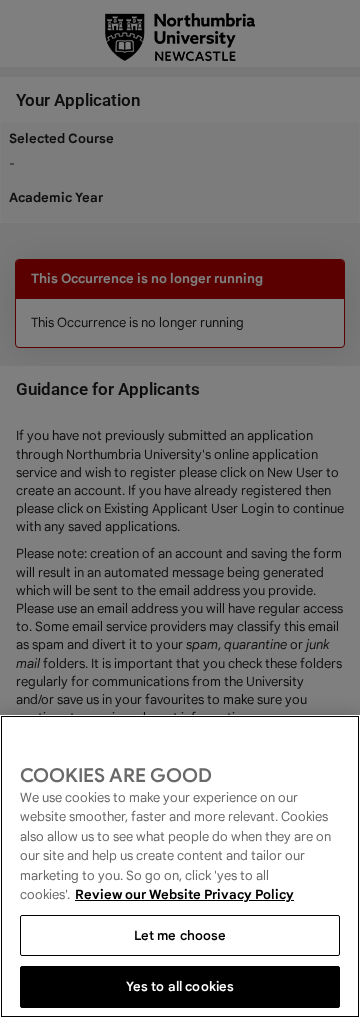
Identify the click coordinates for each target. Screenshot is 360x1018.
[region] (180, 866)
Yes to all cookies (180, 986)
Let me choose (180, 935)
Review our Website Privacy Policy (184, 894)
